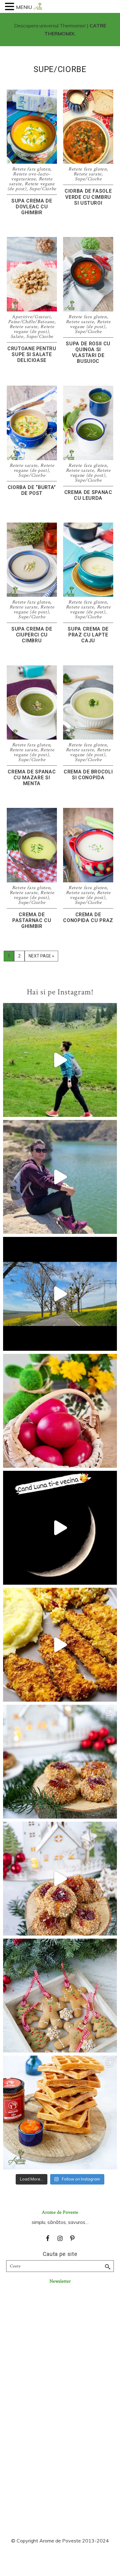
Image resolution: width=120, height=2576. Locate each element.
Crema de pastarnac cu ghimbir (32, 920)
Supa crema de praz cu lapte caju (88, 635)
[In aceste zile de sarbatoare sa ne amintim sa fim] (60, 1411)
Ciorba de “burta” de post (32, 490)
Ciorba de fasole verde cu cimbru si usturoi (88, 197)
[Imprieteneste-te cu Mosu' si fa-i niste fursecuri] (60, 1879)
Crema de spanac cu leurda (88, 495)
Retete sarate (88, 174)
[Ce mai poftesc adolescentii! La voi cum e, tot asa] (60, 1645)
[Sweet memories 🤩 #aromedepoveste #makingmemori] (60, 1528)
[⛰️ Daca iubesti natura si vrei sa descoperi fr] (60, 1177)
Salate (17, 337)
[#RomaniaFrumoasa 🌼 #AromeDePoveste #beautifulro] (60, 1294)
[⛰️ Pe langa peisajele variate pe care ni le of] (60, 1060)
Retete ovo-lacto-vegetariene (31, 177)
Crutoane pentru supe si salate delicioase (32, 354)
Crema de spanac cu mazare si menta (32, 778)
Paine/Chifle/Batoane (31, 322)
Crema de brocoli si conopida (88, 775)
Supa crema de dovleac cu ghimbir (32, 207)
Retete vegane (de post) (34, 329)
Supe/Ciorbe (43, 189)
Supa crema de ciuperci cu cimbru (32, 635)
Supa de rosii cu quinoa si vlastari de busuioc (88, 353)
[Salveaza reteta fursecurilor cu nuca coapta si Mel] (60, 1762)
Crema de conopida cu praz (88, 917)
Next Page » (41, 957)
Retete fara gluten (31, 169)
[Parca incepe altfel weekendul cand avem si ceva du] (60, 2113)
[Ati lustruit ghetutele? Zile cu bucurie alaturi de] (60, 1996)
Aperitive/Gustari (31, 317)
